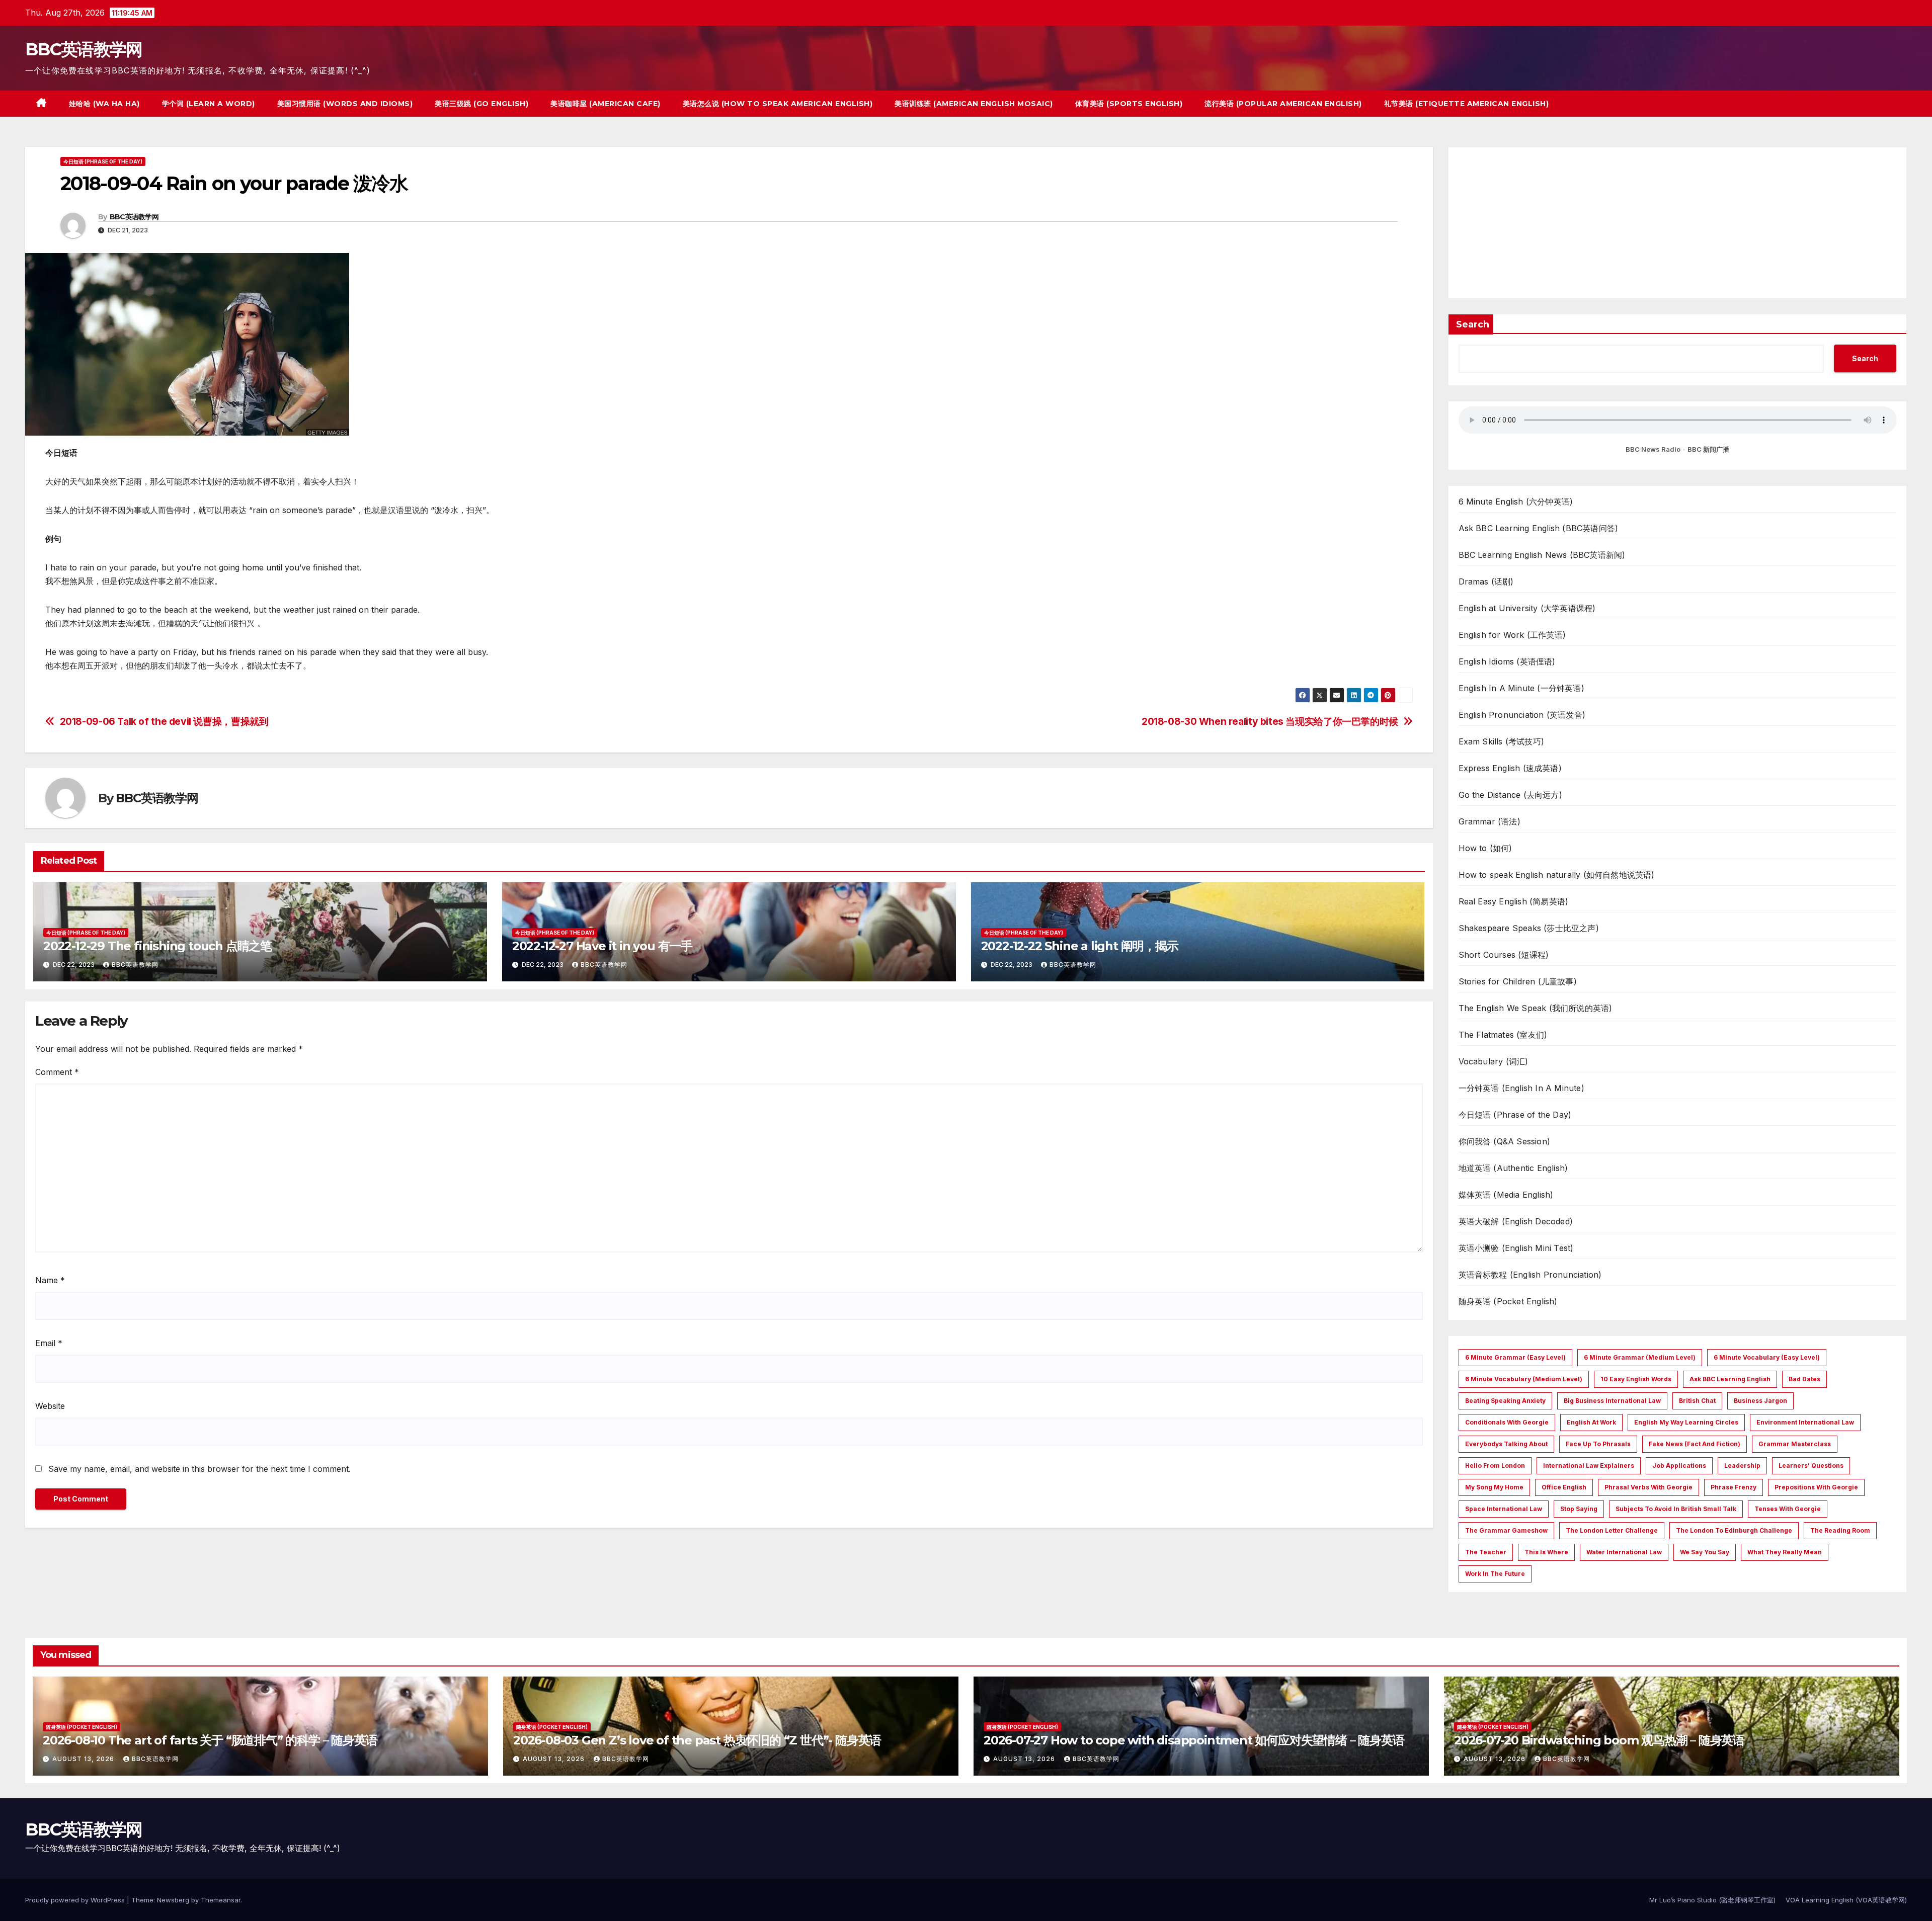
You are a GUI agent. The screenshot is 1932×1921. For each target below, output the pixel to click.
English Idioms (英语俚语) (1507, 661)
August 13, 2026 (84, 1759)
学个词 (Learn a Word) (209, 104)
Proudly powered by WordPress (76, 1900)
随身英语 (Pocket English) (1508, 1301)
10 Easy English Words (1636, 1379)
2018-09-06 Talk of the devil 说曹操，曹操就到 (164, 722)
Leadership (1742, 1466)
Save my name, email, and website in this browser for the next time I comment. (199, 1469)
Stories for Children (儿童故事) (1518, 981)
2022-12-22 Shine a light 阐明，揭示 (1080, 946)
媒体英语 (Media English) (1506, 1195)
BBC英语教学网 (84, 49)
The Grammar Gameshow (1506, 1530)
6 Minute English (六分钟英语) (1516, 502)
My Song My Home (1494, 1487)
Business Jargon (1760, 1401)
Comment (57, 1072)
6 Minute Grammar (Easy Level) (1515, 1357)
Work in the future (1495, 1574)
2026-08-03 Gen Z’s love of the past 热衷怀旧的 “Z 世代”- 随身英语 (697, 1740)
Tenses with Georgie (1788, 1509)
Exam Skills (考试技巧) (1502, 741)
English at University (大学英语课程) (1527, 608)
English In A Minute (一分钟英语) (1521, 688)
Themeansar (221, 1900)
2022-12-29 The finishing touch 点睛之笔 (157, 946)
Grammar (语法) (1490, 821)
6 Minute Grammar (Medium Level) (1640, 1357)
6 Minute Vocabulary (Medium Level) (1524, 1379)
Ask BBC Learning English (1730, 1379)
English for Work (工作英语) (1512, 635)
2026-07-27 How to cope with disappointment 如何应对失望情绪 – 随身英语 (1194, 1740)
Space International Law (1504, 1509)
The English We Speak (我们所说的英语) (1536, 1008)
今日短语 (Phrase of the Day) (103, 161)
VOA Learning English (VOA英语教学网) (1846, 1900)
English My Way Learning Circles (1686, 1422)
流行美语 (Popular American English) (1283, 104)
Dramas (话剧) (1486, 581)
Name (50, 1280)
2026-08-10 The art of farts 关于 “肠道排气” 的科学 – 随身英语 (210, 1740)
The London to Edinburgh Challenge (1734, 1530)
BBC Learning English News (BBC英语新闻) (1542, 555)
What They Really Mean (1785, 1552)
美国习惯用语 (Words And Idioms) (345, 104)
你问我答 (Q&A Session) (1505, 1141)
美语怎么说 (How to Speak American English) (778, 104)
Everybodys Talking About (1506, 1444)
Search (1473, 324)
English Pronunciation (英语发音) (1522, 715)
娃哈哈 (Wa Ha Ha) (104, 104)
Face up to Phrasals (1598, 1444)
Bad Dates (1804, 1379)
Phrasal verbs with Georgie (1648, 1487)
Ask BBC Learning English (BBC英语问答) (1539, 528)
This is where (1546, 1552)
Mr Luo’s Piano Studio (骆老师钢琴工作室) (1712, 1900)
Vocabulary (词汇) (1494, 1061)
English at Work (1591, 1422)
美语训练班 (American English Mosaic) (974, 104)
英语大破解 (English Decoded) (1516, 1221)
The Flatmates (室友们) (1503, 1035)
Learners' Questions (1811, 1466)
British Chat (1697, 1401)
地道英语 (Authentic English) (1513, 1168)
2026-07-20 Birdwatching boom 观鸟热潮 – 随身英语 (1599, 1740)
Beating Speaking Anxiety (1505, 1401)
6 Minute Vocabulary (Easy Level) (1767, 1357)
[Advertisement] (1678, 223)
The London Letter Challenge (1612, 1530)
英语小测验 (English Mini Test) (1516, 1248)
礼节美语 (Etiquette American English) (1467, 104)
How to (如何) (1485, 848)
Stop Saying (1579, 1509)
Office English (1564, 1487)
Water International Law (1624, 1552)
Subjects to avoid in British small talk (1676, 1509)
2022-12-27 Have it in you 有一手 (602, 946)
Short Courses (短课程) (1504, 955)
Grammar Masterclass (1795, 1444)
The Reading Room (1840, 1530)
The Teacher (1486, 1552)
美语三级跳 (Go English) (481, 104)
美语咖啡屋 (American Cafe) (606, 104)
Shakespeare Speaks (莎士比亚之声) (1529, 928)
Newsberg (173, 1900)
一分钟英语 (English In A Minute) (1521, 1088)
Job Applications (1679, 1466)
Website (50, 1406)
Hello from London (1495, 1466)
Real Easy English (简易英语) (1514, 901)
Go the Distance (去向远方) (1510, 795)
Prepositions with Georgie (1816, 1487)
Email (49, 1343)
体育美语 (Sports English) (1129, 104)
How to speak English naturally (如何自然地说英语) (1557, 875)
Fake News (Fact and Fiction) (1695, 1444)
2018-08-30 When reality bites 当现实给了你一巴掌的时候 (1270, 722)
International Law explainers (1589, 1466)
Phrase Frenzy (1734, 1487)
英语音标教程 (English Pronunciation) (1530, 1275)
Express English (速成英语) (1510, 768)
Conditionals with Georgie (1507, 1422)
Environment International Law (1805, 1422)
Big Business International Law (1612, 1401)
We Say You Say (1705, 1552)
